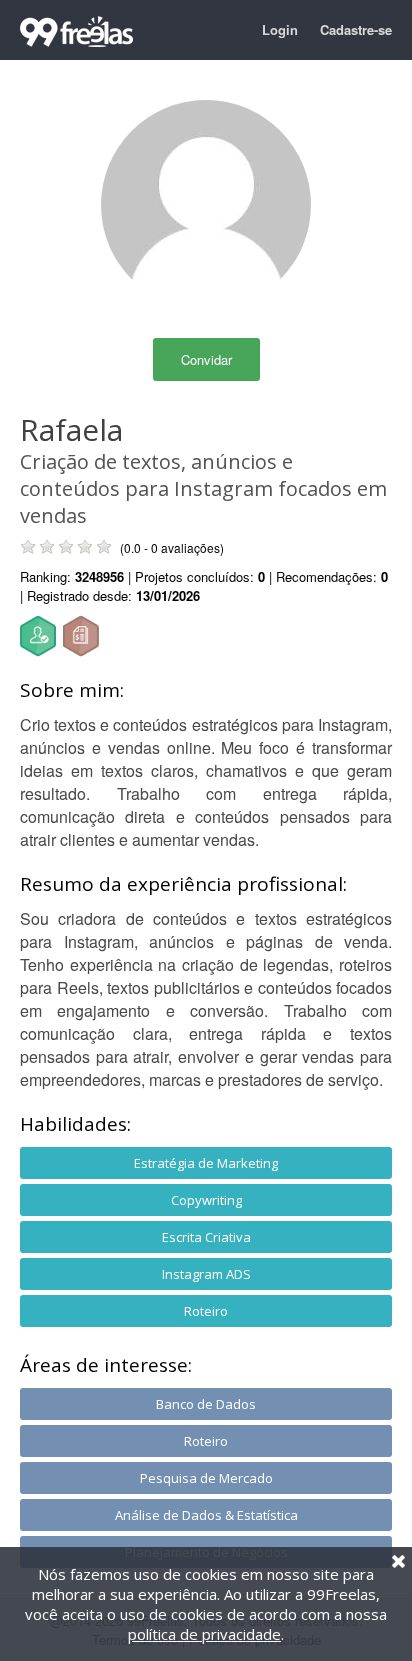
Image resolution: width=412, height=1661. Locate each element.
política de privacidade (204, 1634)
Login (280, 29)
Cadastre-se (356, 29)
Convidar (206, 359)
